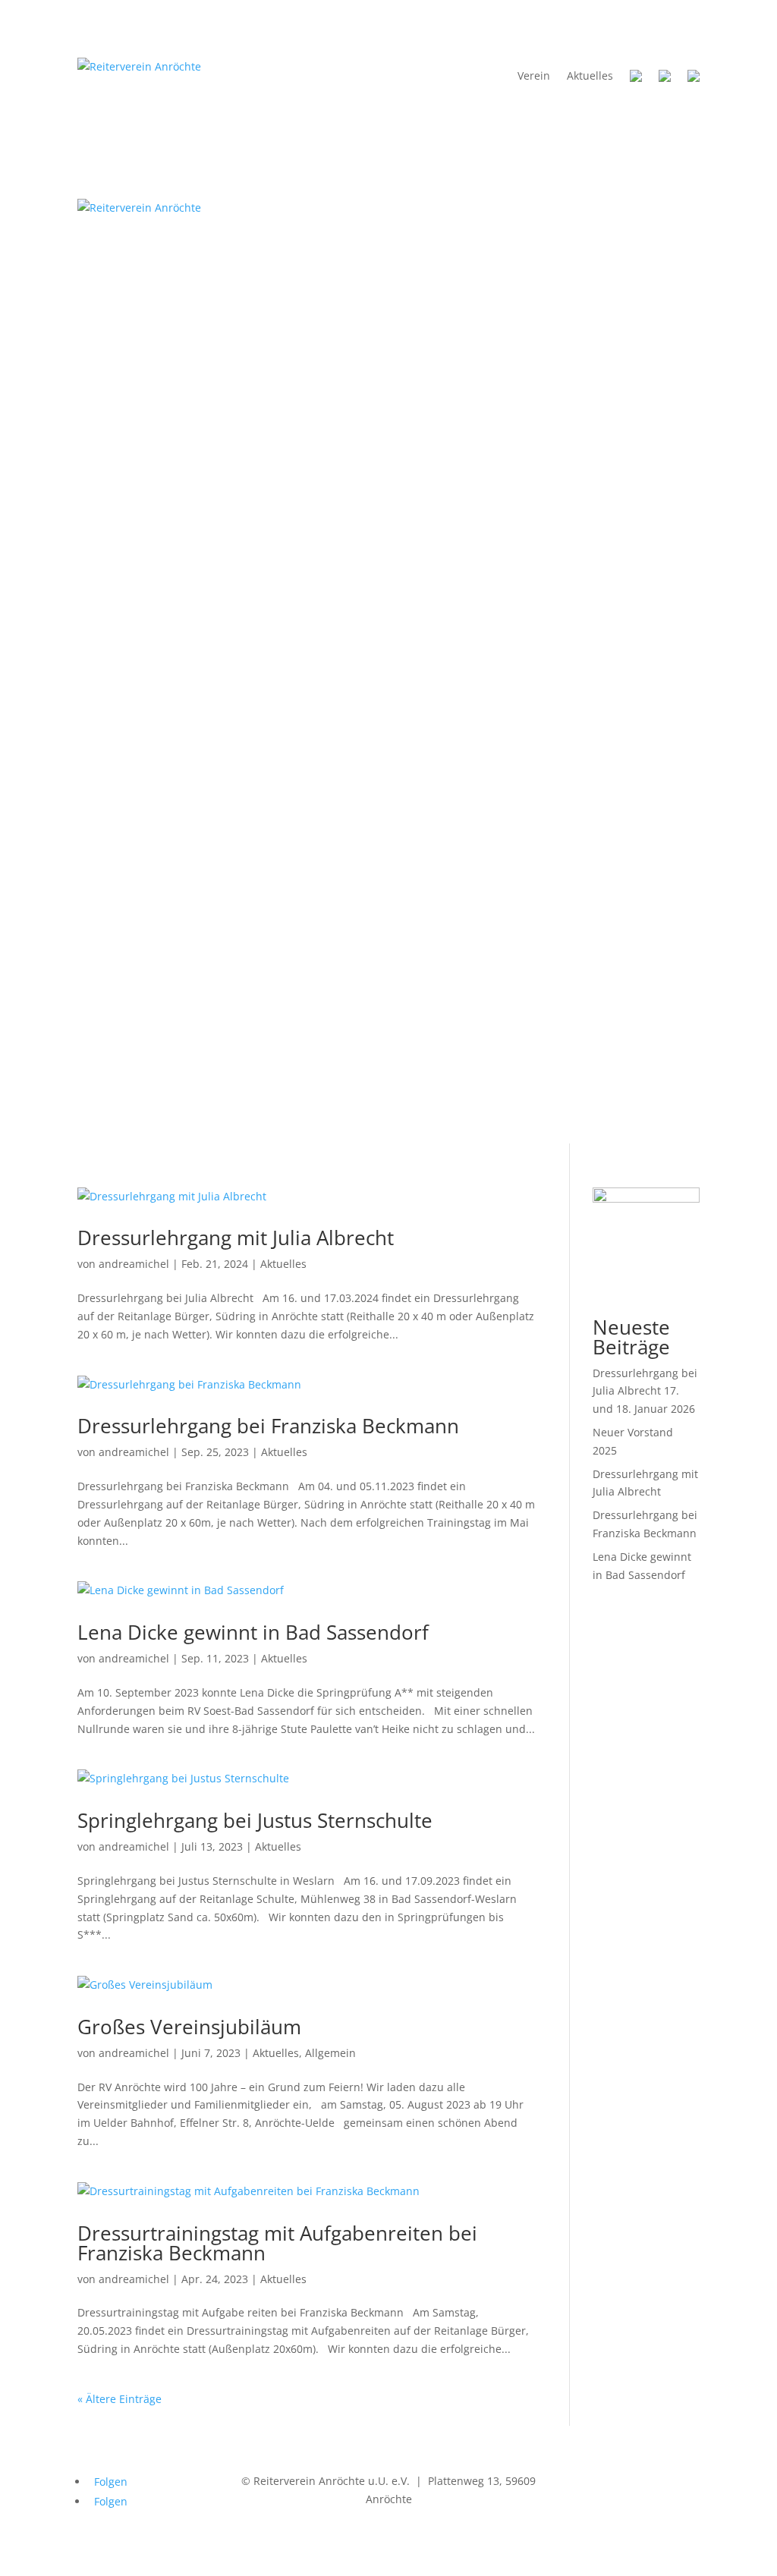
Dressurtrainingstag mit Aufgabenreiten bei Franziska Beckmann (277, 2243)
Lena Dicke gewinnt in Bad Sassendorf (253, 1632)
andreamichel (134, 1264)
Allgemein (330, 2053)
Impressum (592, 2481)
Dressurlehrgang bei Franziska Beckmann (268, 1426)
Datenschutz (668, 2481)
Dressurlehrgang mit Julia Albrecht (236, 1238)
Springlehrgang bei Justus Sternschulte (255, 1820)
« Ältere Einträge (120, 2399)
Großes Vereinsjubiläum (189, 2027)
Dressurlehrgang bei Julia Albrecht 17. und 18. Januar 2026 (645, 1391)
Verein (534, 75)
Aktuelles (590, 75)
